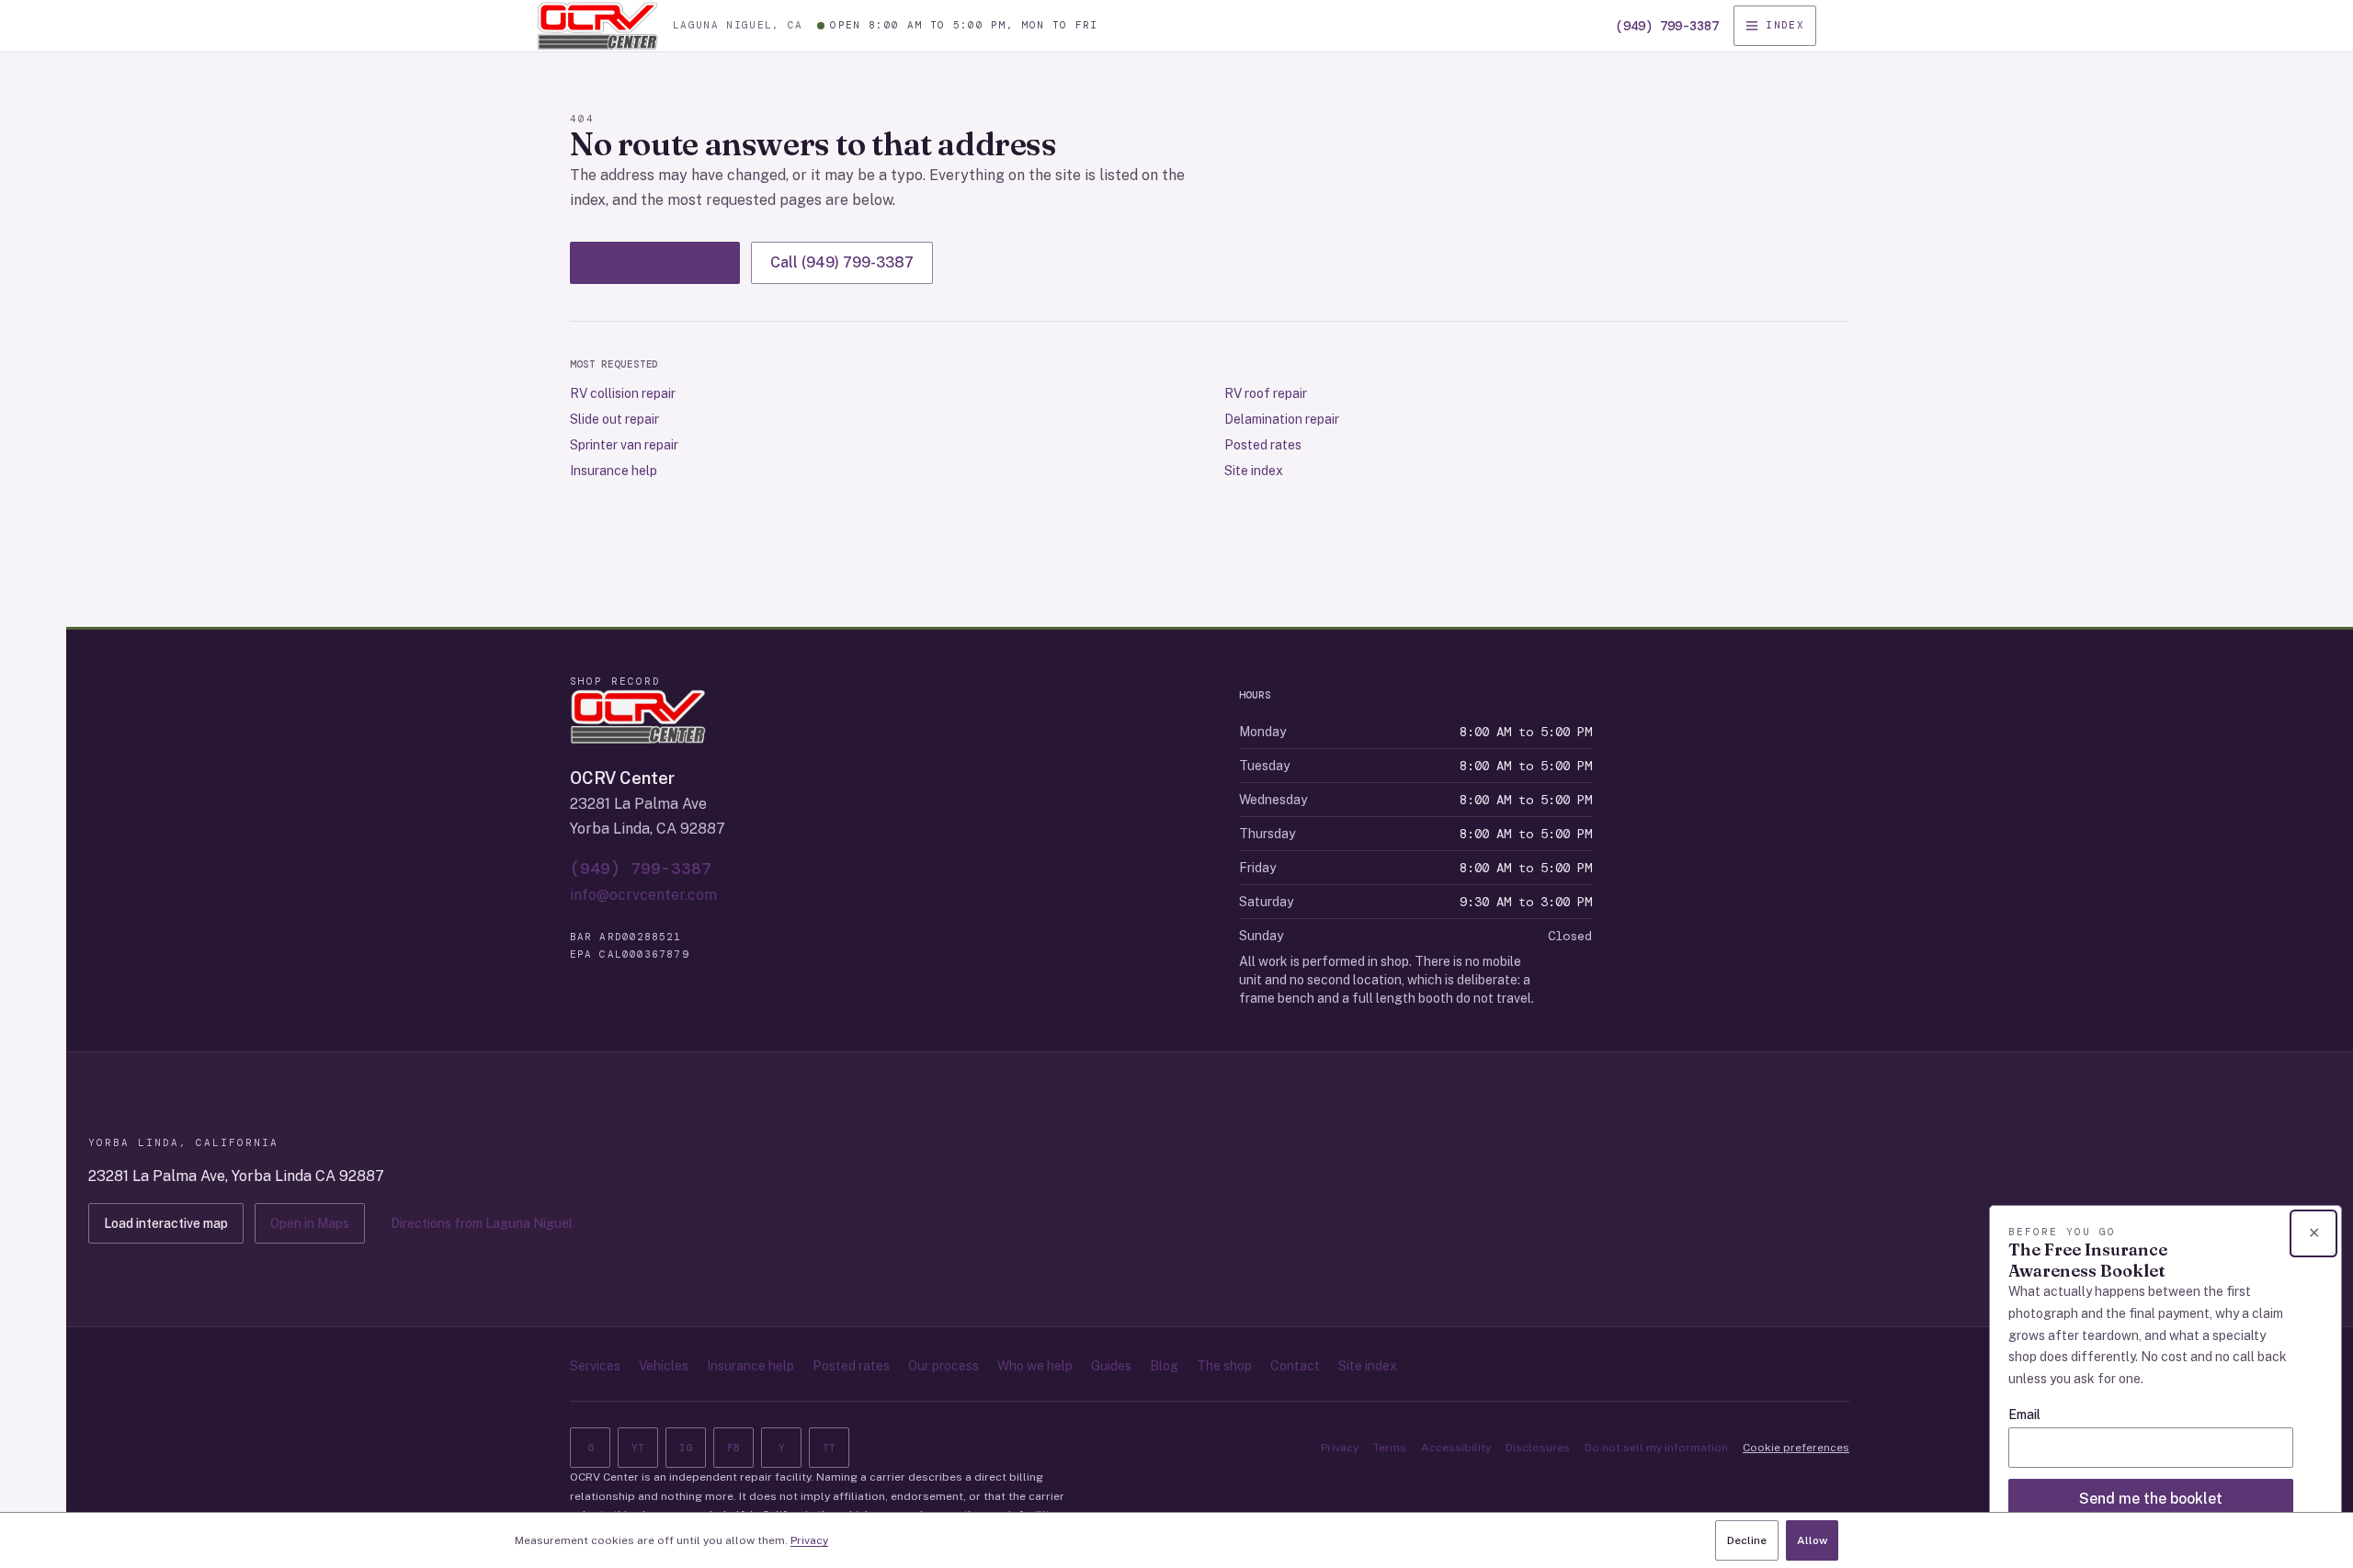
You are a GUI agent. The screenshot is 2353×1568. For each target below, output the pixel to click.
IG (686, 1448)
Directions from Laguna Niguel (482, 1223)
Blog (1164, 1366)
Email (2024, 1415)
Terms (1390, 1448)
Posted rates (1263, 445)
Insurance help (614, 471)
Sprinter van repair (624, 445)
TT (829, 1448)
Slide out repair (614, 419)
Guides (1111, 1366)
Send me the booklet (2151, 1499)
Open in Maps (310, 1223)
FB (733, 1448)
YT (638, 1448)
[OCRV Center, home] (597, 26)
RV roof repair (1266, 393)
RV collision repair (623, 393)
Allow (1812, 1540)
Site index (1254, 471)
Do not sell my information (1656, 1448)
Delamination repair (1282, 419)
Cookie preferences (1796, 1448)
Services (595, 1366)
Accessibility (1456, 1448)
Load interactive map (166, 1223)
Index (1785, 25)
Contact (1295, 1366)
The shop (1224, 1366)
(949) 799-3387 (1667, 26)
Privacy (1340, 1448)
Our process (943, 1366)
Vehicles (664, 1366)
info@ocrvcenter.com (643, 895)
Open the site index (655, 262)
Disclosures (1538, 1448)
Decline (1747, 1540)
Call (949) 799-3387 (842, 262)
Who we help (1035, 1366)
